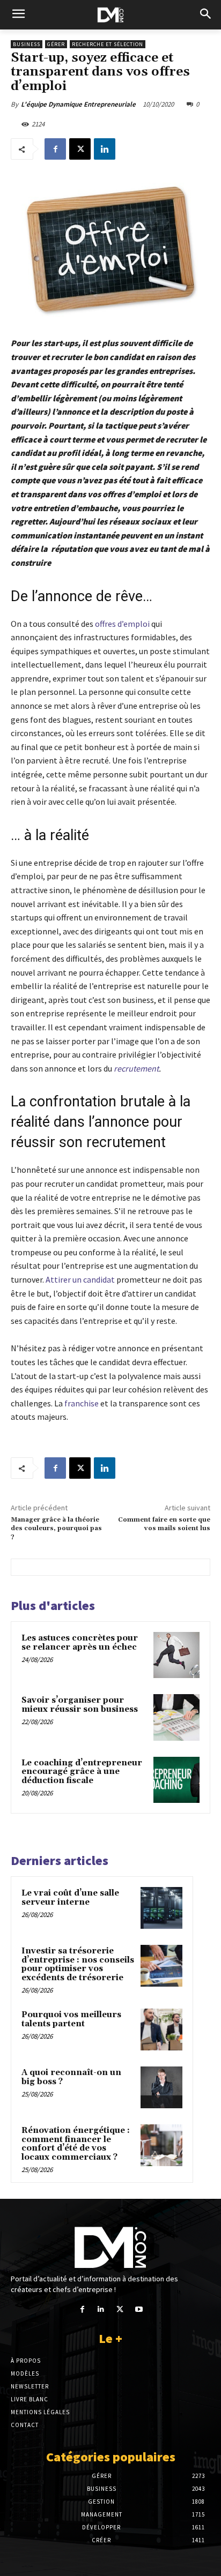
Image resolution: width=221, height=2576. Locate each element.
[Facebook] (55, 149)
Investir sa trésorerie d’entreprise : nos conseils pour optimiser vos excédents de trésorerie (78, 1964)
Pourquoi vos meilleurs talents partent (71, 2019)
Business (27, 44)
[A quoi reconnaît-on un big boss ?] (161, 2087)
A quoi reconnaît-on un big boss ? (71, 2077)
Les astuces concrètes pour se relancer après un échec (80, 1643)
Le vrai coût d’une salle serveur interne (70, 1898)
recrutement (136, 1068)
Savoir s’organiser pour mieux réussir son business (80, 1705)
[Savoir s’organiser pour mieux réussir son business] (176, 1717)
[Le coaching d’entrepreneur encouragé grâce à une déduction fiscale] (176, 1780)
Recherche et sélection (108, 44)
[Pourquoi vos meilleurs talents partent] (161, 2030)
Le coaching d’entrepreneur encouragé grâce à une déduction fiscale (82, 1772)
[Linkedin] (105, 149)
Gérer (56, 44)
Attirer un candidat (80, 1279)
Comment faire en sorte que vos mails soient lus (164, 1524)
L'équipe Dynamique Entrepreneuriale (78, 104)
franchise (82, 1403)
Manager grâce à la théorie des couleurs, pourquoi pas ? (56, 1529)
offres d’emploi (122, 624)
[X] (80, 149)
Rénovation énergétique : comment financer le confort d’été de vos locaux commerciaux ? (76, 2144)
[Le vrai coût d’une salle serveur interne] (161, 1908)
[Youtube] (139, 2309)
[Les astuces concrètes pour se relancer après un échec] (176, 1655)
